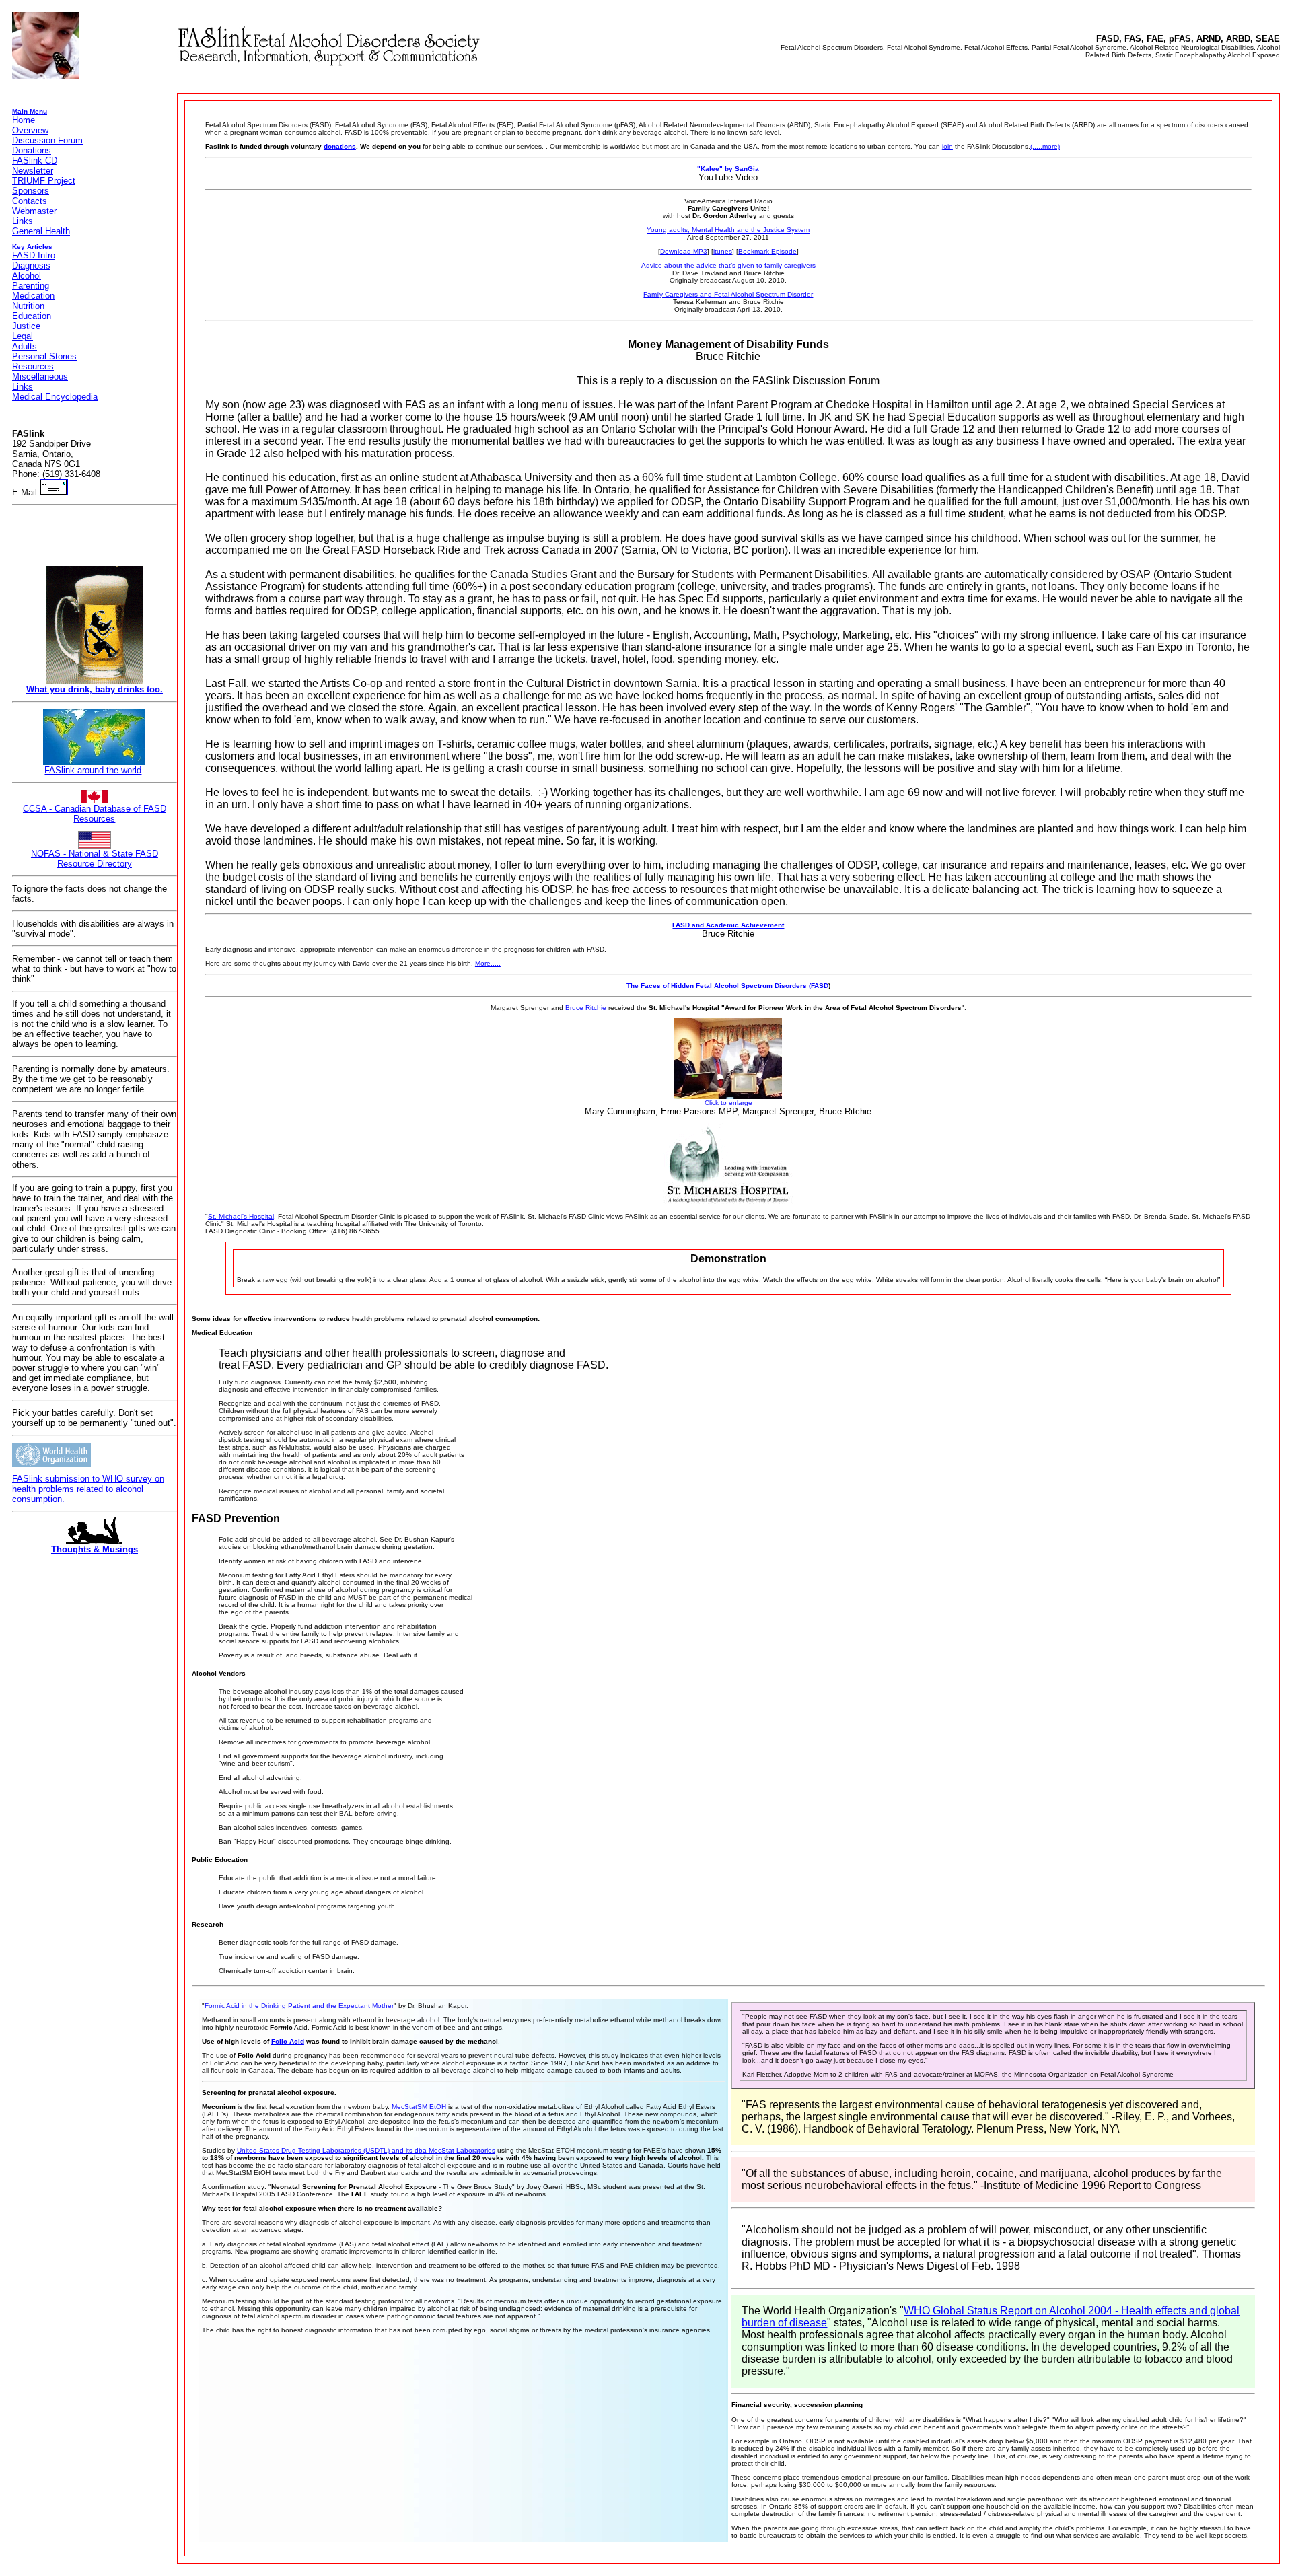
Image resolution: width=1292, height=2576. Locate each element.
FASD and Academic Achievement (728, 925)
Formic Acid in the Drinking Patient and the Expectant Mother (299, 2006)
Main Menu (30, 111)
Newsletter (33, 171)
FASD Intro (34, 255)
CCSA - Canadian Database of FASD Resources (95, 814)
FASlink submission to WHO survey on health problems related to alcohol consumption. (88, 1489)
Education (32, 316)
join (947, 146)
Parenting (31, 286)
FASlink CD (35, 160)
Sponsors (31, 191)
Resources (33, 366)
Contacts (30, 201)
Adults (25, 346)
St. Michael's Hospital (241, 1216)
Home (24, 120)
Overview (30, 130)
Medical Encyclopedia (55, 397)
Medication (33, 296)
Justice (26, 326)
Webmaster (34, 211)
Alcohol (27, 276)
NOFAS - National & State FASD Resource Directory (95, 859)
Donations (32, 150)
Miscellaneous (40, 377)
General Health (41, 231)
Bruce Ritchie (586, 1008)
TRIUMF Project (44, 181)
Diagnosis (31, 265)
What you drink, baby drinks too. (95, 689)
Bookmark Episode (767, 251)
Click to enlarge (728, 1103)
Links (23, 221)
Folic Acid (288, 2041)
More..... (488, 963)
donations (340, 146)
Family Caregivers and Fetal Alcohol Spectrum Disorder (728, 294)
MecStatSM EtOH (419, 2107)
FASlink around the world (93, 770)
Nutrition (28, 306)
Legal (23, 336)
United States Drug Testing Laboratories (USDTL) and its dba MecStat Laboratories (366, 2150)
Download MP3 (684, 251)
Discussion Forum (47, 140)
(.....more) (1045, 146)
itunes (723, 251)
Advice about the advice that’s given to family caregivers (728, 265)
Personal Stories (44, 356)
